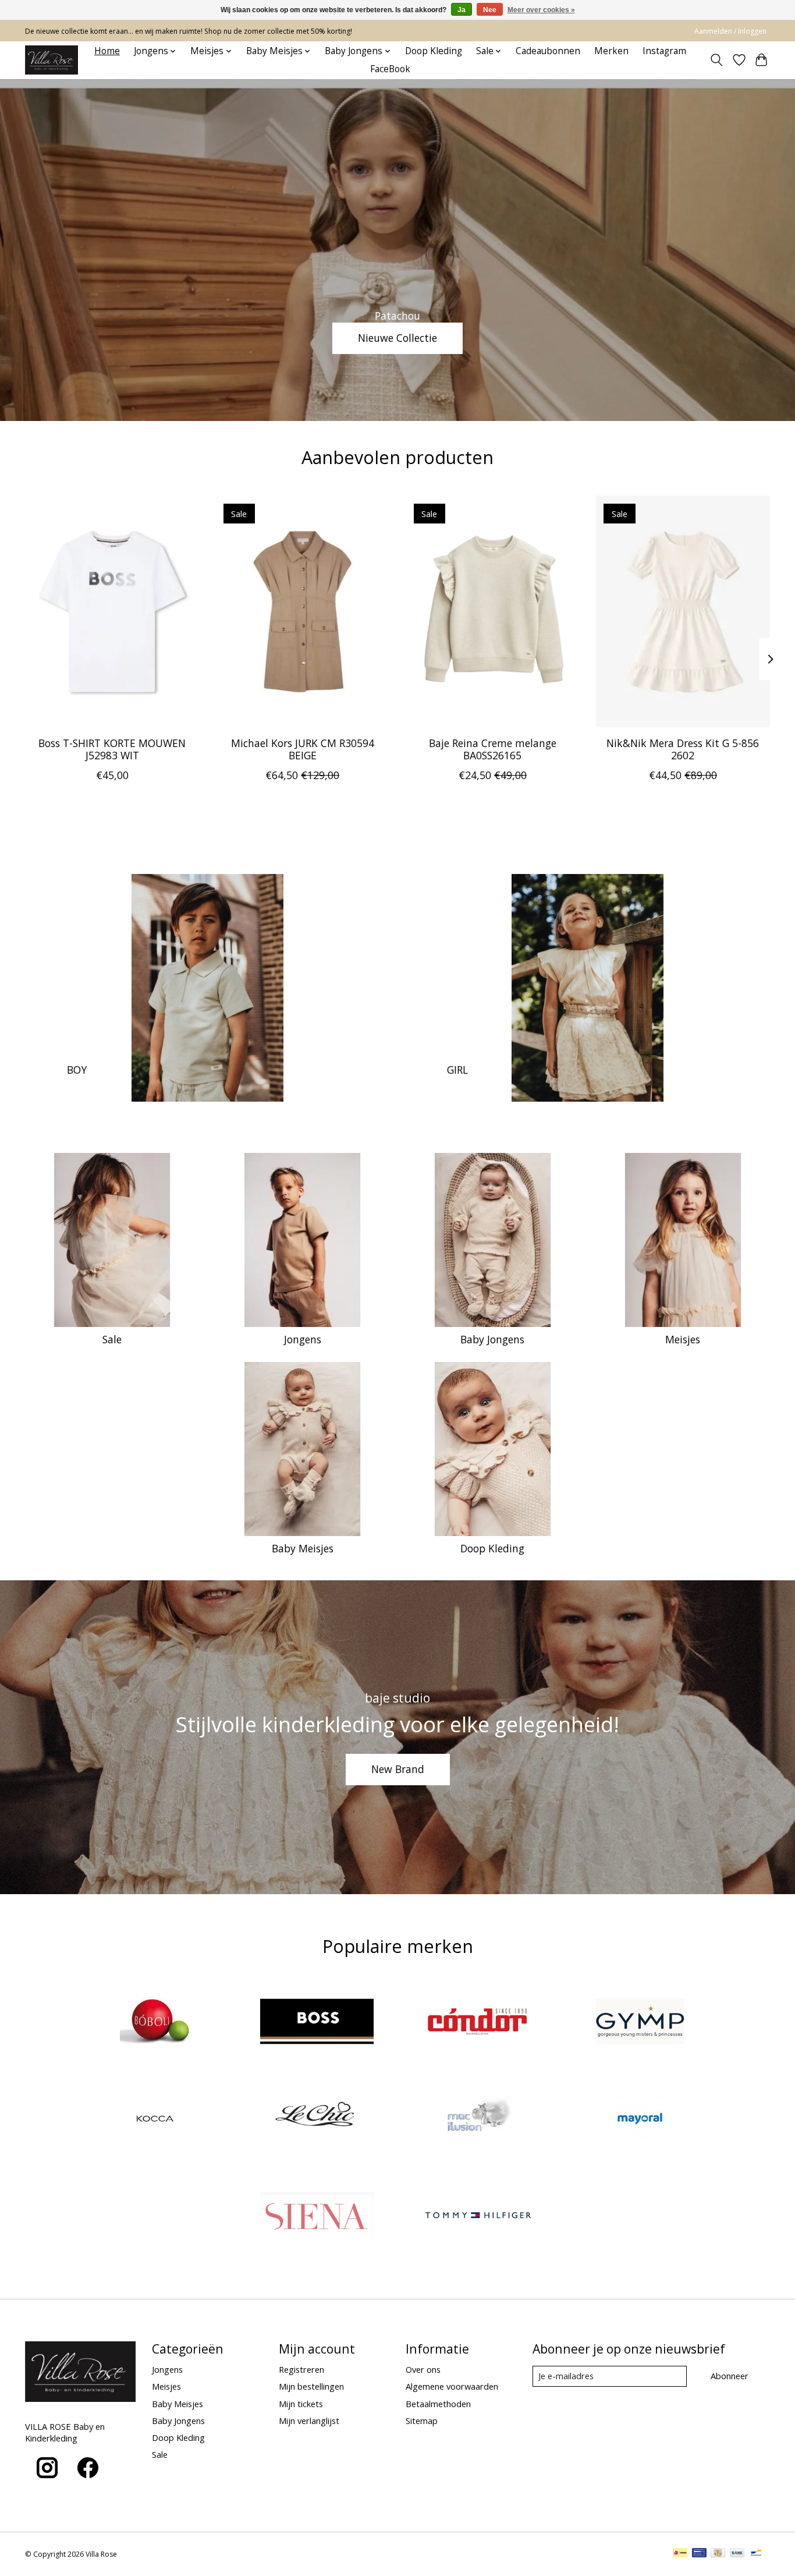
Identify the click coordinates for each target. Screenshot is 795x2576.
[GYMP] (640, 2023)
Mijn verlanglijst (309, 2421)
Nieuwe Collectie (397, 338)
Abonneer (730, 2376)
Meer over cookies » (541, 10)
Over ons (423, 2369)
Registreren (301, 2369)
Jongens (303, 1339)
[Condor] (478, 2023)
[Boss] (317, 2023)
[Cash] (718, 2554)
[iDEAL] (680, 2554)
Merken (611, 51)
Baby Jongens (492, 1339)
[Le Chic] (317, 2120)
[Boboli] (155, 2023)
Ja (462, 10)
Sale (112, 1339)
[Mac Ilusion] (478, 2120)
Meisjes (683, 1339)
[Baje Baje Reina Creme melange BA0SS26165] (493, 611)
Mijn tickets (301, 2404)
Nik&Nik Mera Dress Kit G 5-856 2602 (683, 749)
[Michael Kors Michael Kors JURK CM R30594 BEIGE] (302, 611)
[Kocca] (155, 2120)
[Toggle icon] (717, 60)
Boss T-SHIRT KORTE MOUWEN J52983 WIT (112, 749)
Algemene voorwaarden (452, 2386)
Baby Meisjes (303, 1548)
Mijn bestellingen (311, 2386)
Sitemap (422, 2421)
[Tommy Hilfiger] (478, 2217)
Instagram (664, 51)
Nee (490, 10)
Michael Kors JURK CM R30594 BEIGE (303, 749)
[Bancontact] (756, 2554)
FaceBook (390, 69)
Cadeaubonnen (548, 51)
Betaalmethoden (438, 2404)
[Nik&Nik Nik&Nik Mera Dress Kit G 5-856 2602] (683, 611)
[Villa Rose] (52, 60)
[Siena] (317, 2217)
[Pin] (699, 2554)
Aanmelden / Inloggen (730, 31)
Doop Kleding (434, 51)
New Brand (398, 1769)
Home (107, 51)
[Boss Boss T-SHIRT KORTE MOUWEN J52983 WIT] (112, 611)
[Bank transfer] (737, 2554)
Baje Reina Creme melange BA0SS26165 (493, 749)
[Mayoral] (640, 2120)
